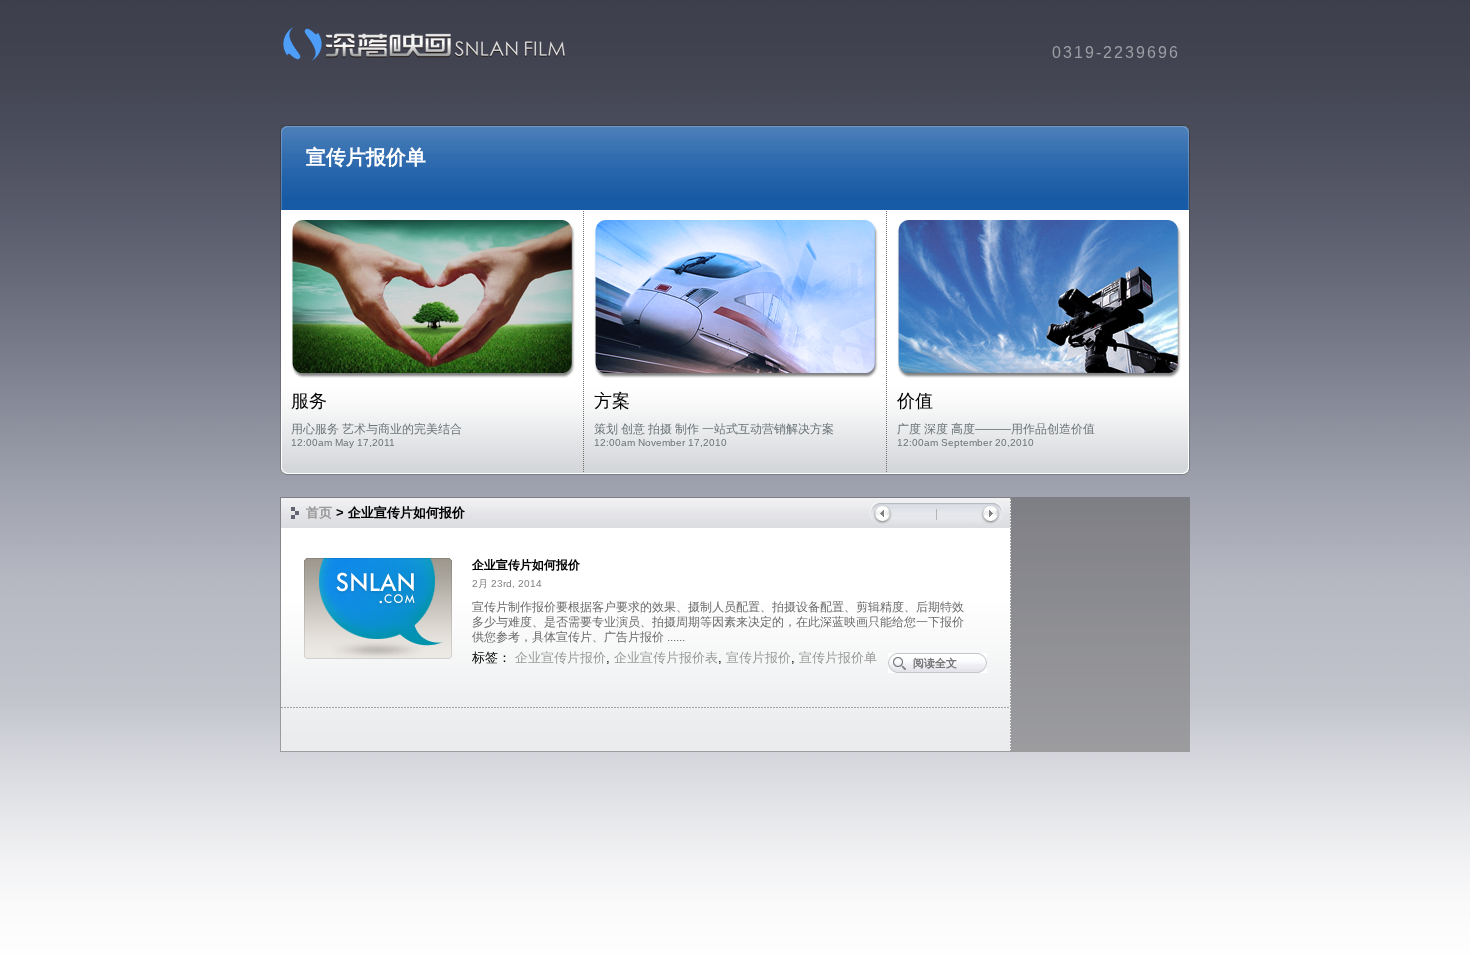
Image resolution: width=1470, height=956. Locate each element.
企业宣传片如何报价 (526, 565)
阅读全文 (935, 663)
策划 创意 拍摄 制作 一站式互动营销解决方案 (714, 429)
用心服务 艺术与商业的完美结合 (376, 429)
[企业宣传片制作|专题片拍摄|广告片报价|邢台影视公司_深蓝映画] (417, 59)
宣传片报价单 (366, 157)
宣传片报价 (758, 657)
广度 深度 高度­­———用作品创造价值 (996, 429)
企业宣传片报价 (560, 657)
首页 (319, 512)
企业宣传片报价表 (666, 657)
